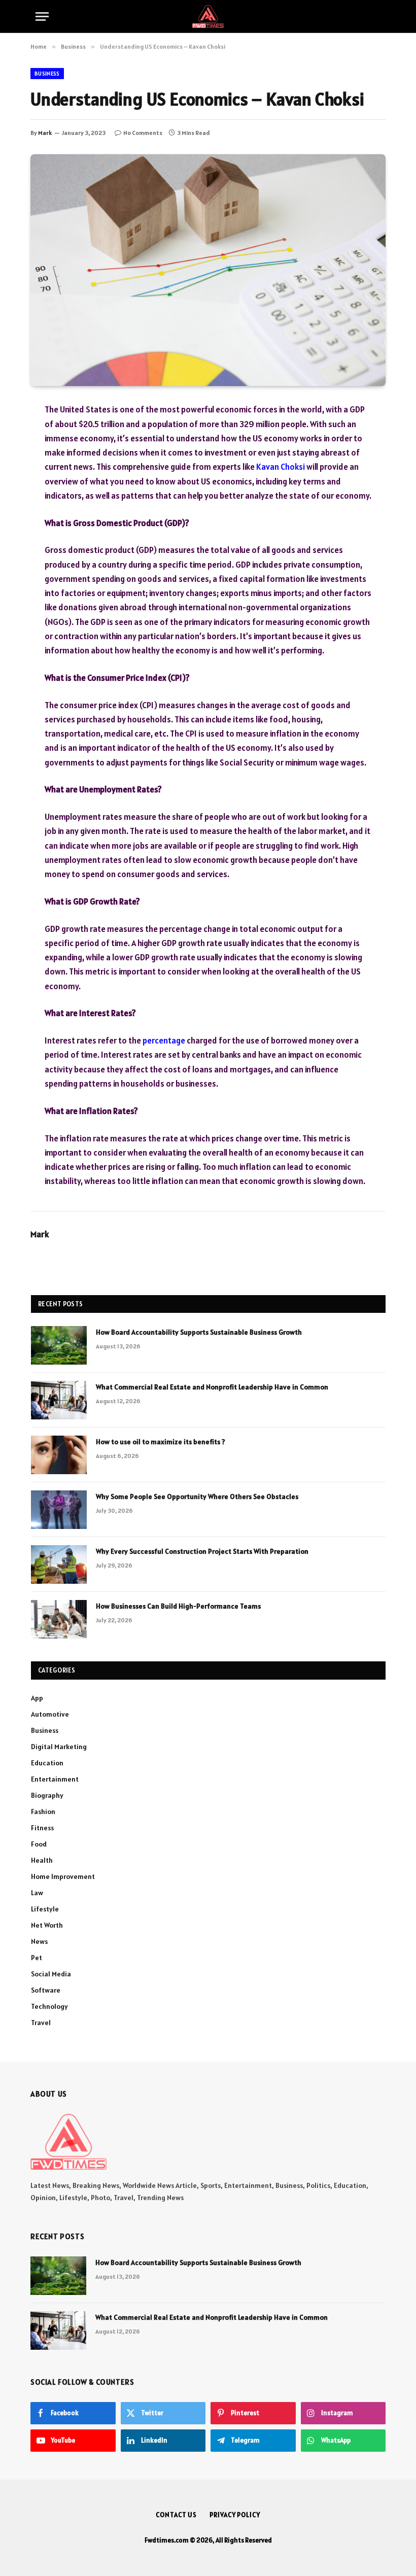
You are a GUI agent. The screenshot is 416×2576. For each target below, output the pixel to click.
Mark (45, 133)
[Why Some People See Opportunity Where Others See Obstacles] (59, 1510)
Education (47, 1763)
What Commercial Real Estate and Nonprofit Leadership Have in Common (212, 1387)
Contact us (176, 2515)
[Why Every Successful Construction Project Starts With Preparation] (59, 1564)
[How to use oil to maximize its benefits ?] (59, 1455)
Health (42, 1860)
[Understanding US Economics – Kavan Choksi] (208, 270)
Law (37, 1893)
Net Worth (47, 1925)
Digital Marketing (59, 1747)
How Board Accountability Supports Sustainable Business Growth (199, 1332)
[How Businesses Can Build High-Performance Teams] (59, 1619)
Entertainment (55, 1779)
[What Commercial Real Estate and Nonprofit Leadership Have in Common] (59, 1400)
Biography (47, 1795)
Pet (37, 1958)
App (37, 1698)
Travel (41, 2023)
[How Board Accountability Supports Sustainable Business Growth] (59, 1345)
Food (39, 1844)
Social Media (51, 1974)
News (39, 1941)
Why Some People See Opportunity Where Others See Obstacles (197, 1496)
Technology (49, 2006)
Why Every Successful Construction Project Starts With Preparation (202, 1551)
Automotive (50, 1714)
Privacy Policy (235, 2515)
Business (47, 74)
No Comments (143, 133)
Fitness (42, 1828)
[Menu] (42, 16)
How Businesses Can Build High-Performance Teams (178, 1606)
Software (46, 1990)
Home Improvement (63, 1876)
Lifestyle (45, 1909)
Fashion (43, 1812)
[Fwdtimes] (208, 16)
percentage (164, 1040)
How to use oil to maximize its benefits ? (161, 1442)
